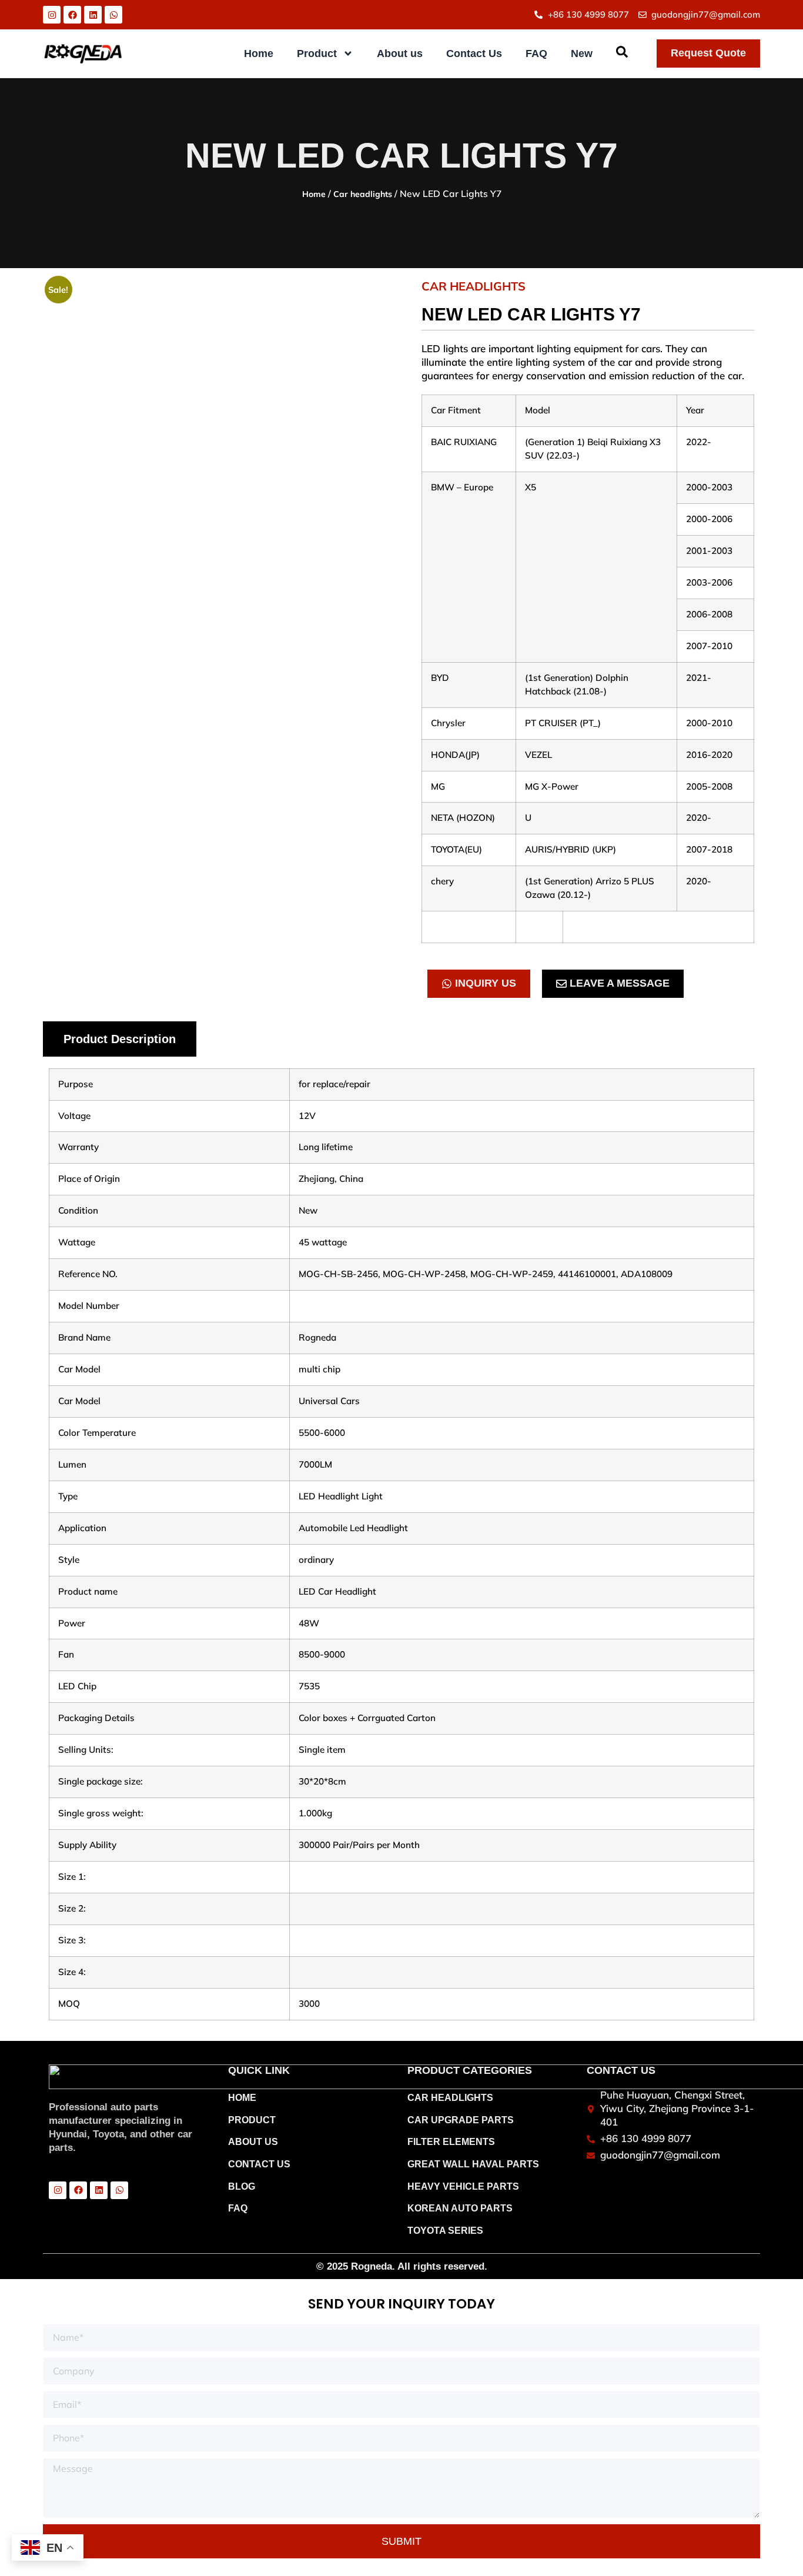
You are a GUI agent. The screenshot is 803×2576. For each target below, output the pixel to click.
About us (400, 54)
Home (259, 54)
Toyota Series (445, 2231)
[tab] (120, 1039)
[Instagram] (52, 15)
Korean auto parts (460, 2208)
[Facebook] (72, 15)
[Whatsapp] (113, 15)
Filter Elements (451, 2142)
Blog (242, 2186)
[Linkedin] (93, 15)
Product (317, 54)
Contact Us (474, 54)
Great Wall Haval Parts (473, 2164)
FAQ (536, 54)
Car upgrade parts (461, 2120)
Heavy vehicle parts (463, 2186)
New (582, 54)
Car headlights (363, 194)
